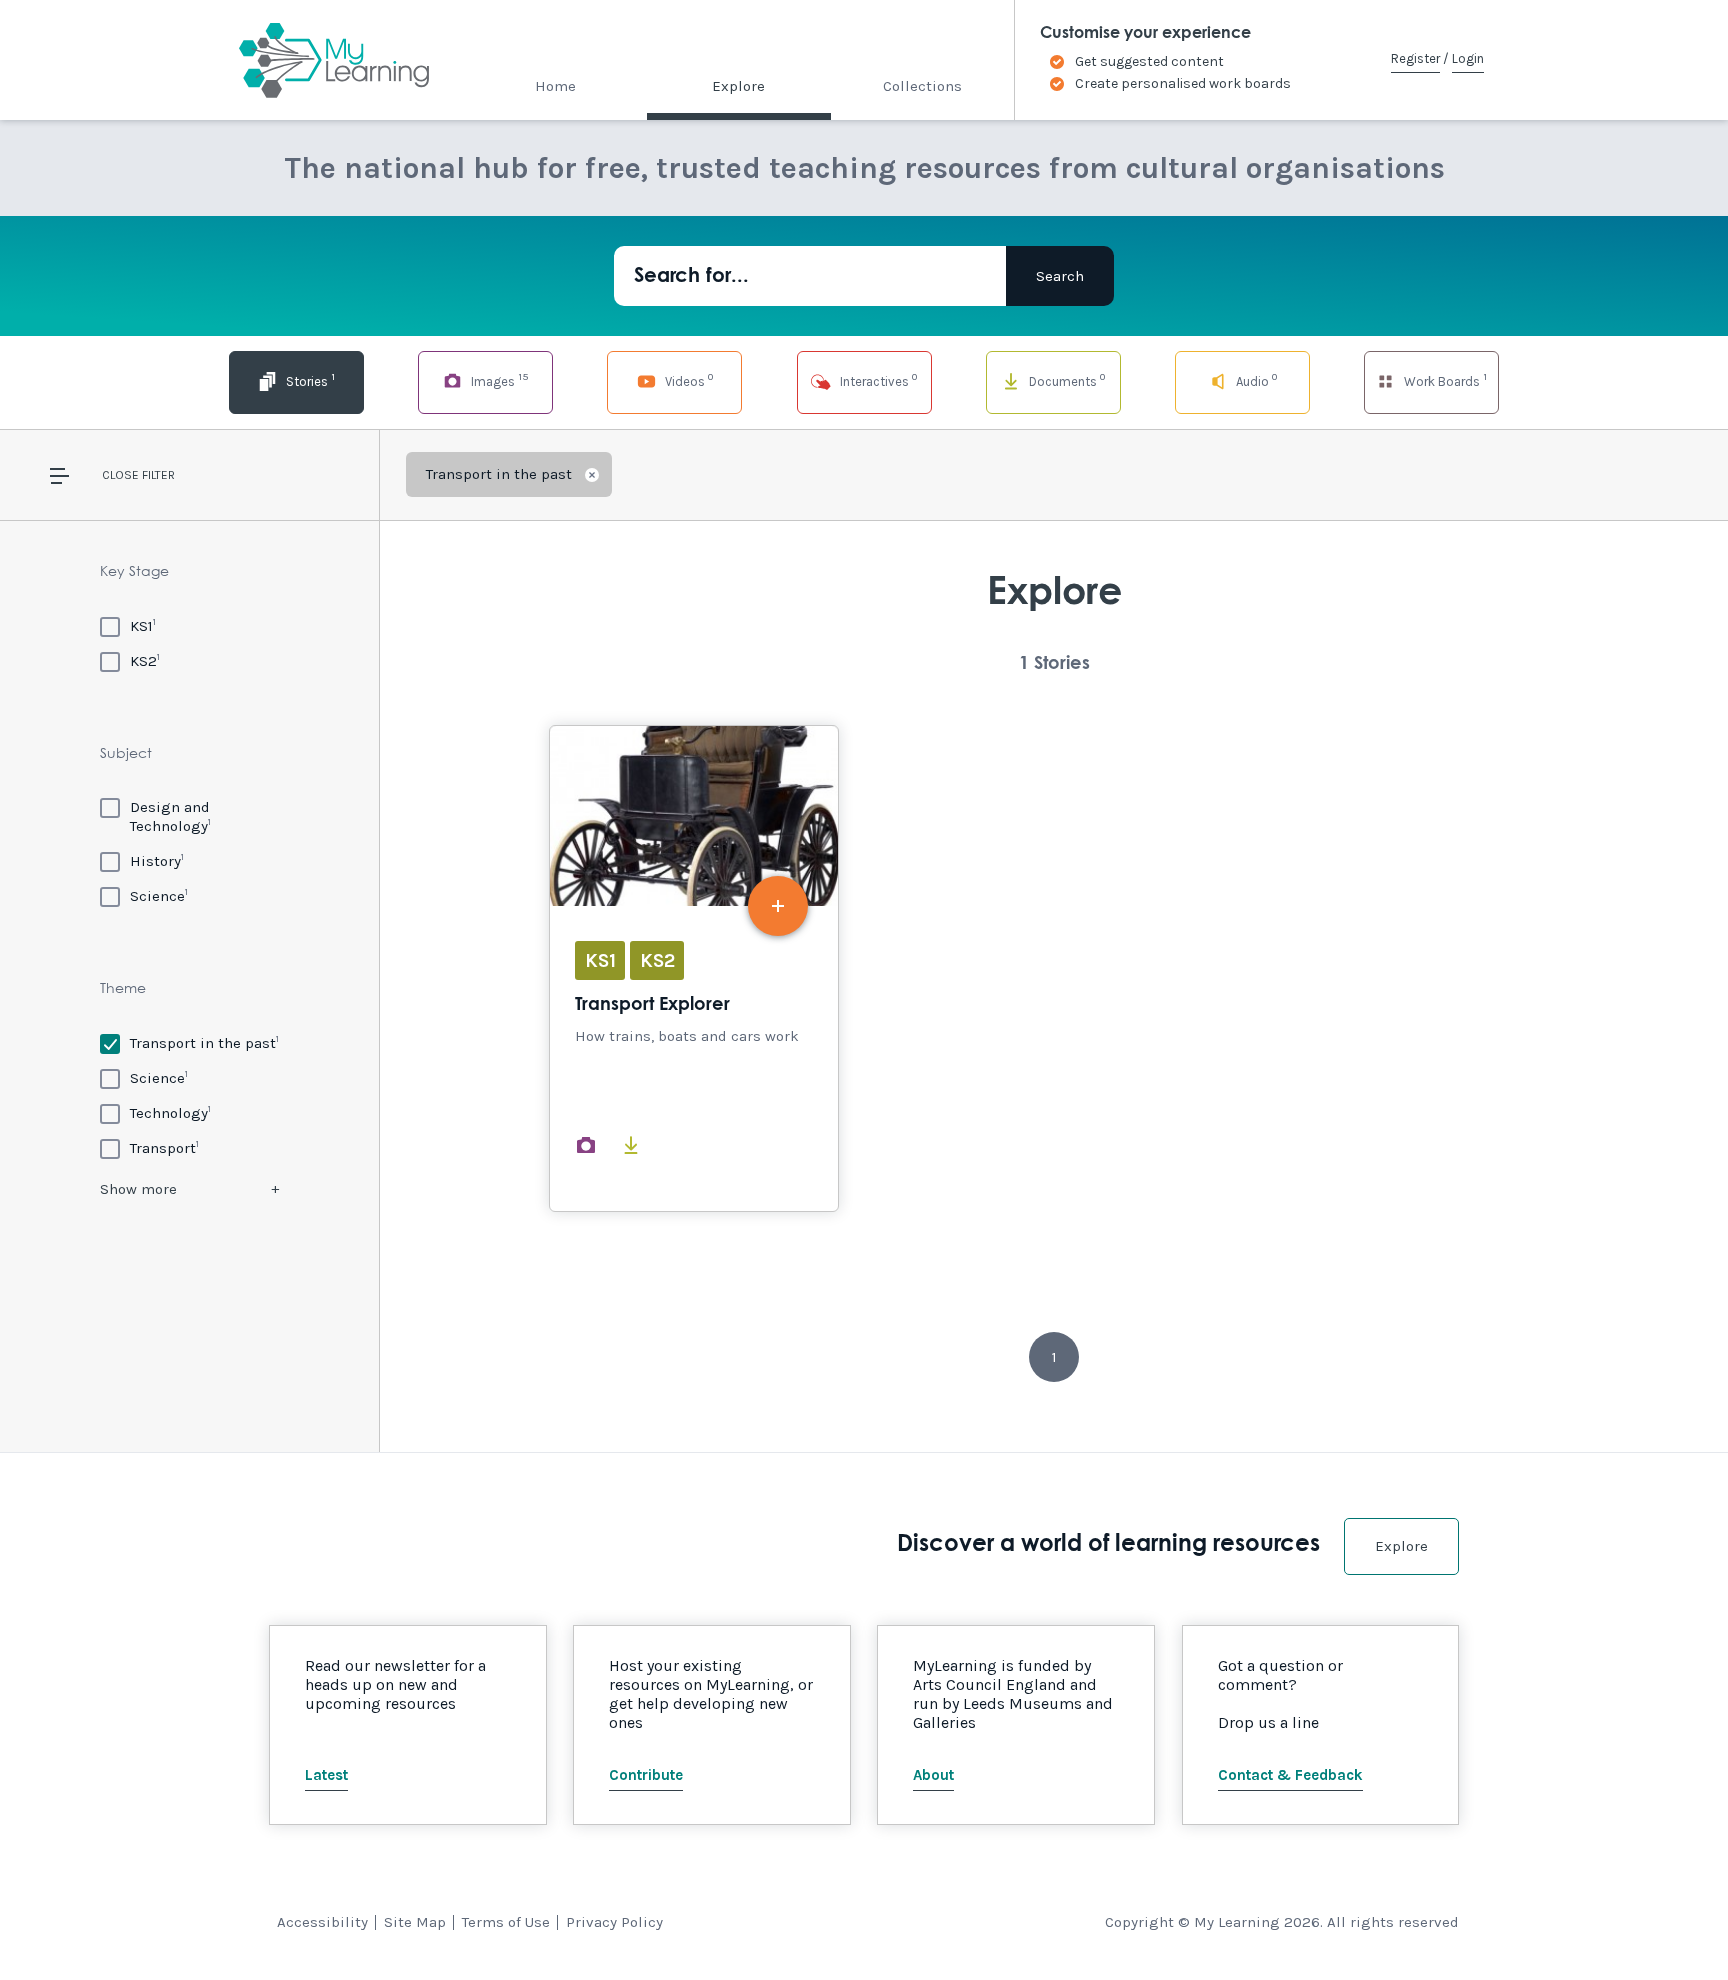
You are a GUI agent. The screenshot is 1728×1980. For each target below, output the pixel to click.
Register (1415, 58)
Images (498, 379)
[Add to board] (778, 906)
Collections (922, 86)
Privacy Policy (614, 1922)
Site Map (415, 1922)
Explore (738, 86)
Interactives (877, 379)
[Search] (1060, 276)
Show (138, 1189)
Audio (1255, 379)
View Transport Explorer (694, 968)
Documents (1065, 379)
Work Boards (1444, 379)
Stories (309, 379)
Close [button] (120, 475)
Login (1468, 58)
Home (555, 86)
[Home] (316, 60)
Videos (687, 379)
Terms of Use (506, 1922)
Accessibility (322, 1922)
